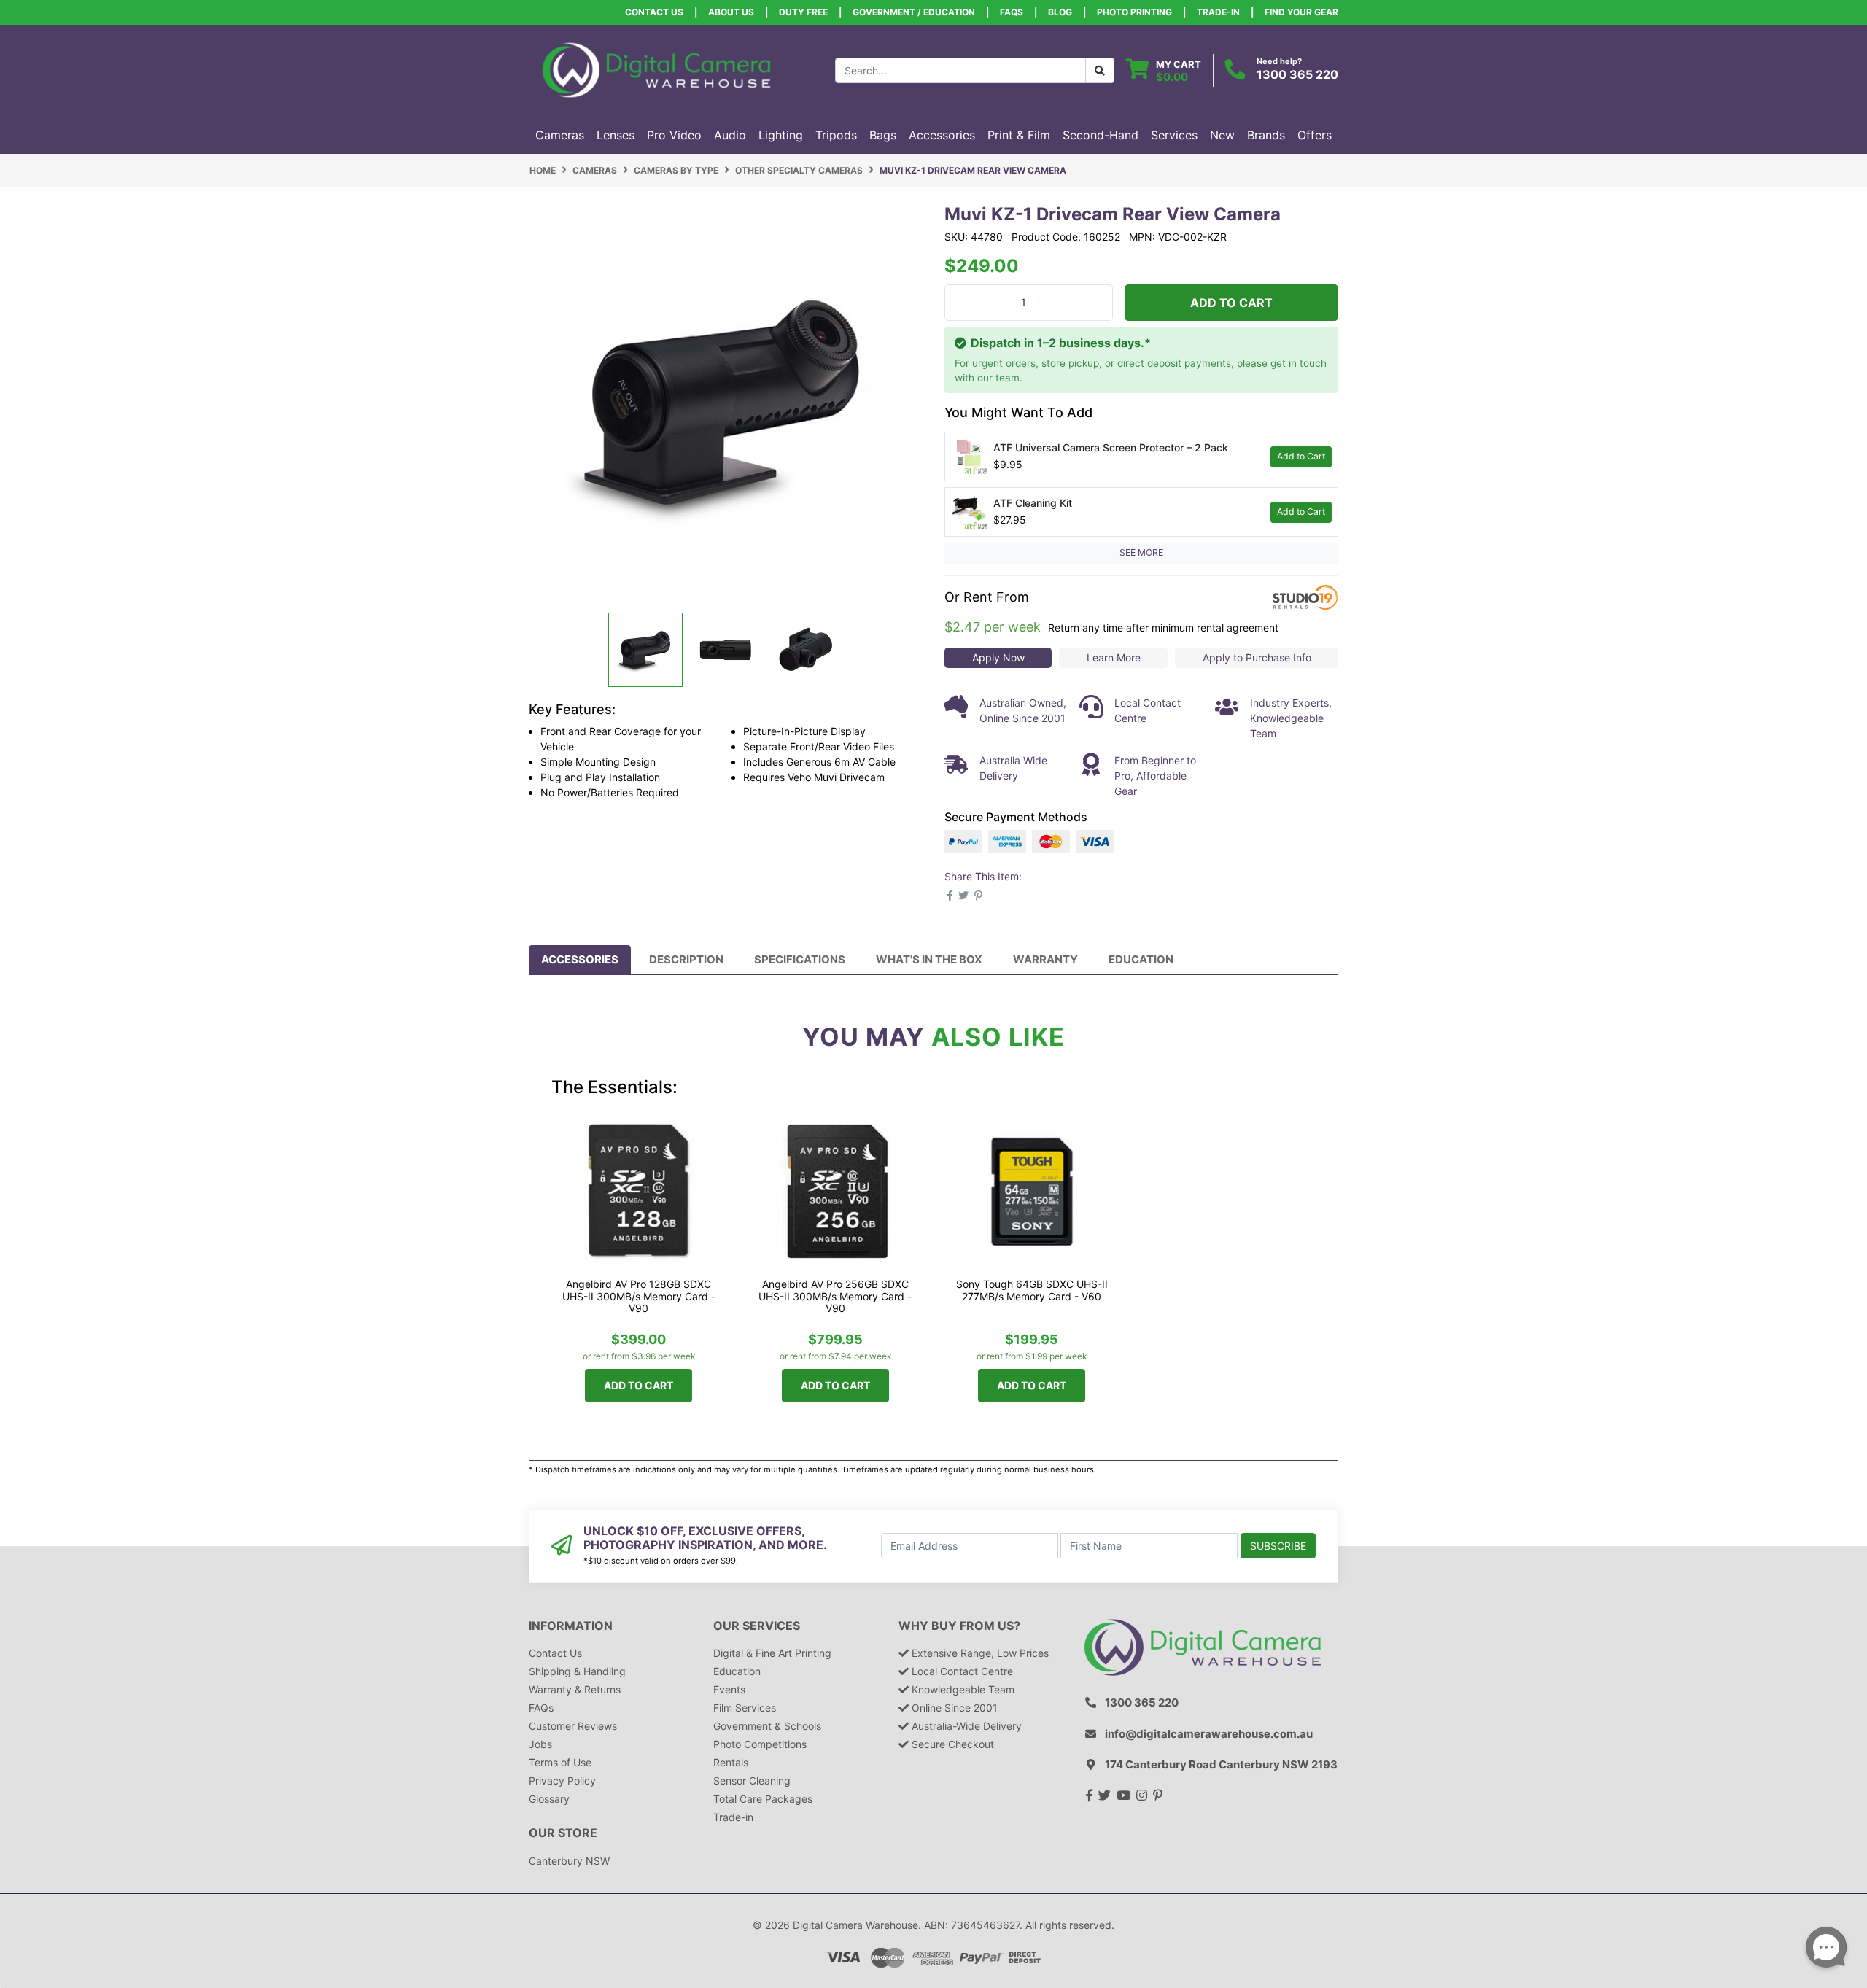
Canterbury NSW (569, 1861)
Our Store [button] (563, 1833)
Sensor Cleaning (752, 1781)
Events (729, 1689)
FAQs (1012, 12)
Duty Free (803, 12)
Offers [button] (1315, 135)
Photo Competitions (760, 1744)
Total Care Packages (763, 1799)
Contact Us (654, 12)
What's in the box (929, 959)
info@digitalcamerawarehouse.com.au (1209, 1734)
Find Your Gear (1301, 12)
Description (686, 959)
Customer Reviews (573, 1726)
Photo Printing (1134, 12)
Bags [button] (883, 135)
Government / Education (914, 12)
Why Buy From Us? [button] (959, 1626)
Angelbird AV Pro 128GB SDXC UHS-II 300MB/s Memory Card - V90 (639, 1296)
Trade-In (1218, 12)
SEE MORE (1141, 552)
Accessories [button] (942, 135)
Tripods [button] (836, 135)
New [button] (1222, 135)
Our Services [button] (757, 1626)
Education (1141, 959)
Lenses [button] (616, 135)
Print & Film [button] (1019, 135)
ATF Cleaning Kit (1033, 503)
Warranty (1045, 959)
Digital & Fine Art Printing (772, 1653)
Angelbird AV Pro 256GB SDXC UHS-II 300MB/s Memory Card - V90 (835, 1296)
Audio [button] (730, 135)
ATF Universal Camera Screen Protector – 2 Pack (1111, 447)
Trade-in (733, 1817)
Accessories (580, 959)
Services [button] (1174, 135)
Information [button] (571, 1626)
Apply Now (998, 657)
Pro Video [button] (674, 135)
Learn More (1114, 657)
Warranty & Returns (575, 1689)
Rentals (731, 1762)
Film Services (745, 1708)
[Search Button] (1100, 70)
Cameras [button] (560, 135)
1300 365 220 (1297, 74)
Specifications (800, 959)
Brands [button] (1266, 135)
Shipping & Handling (577, 1671)
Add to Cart (1231, 303)
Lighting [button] (781, 135)
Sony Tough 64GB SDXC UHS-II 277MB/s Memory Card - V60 (1032, 1290)
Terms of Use (560, 1762)
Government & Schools (767, 1726)
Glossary (549, 1799)
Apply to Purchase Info (1257, 657)
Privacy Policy (562, 1781)
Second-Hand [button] (1101, 135)
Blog (1060, 12)
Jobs (540, 1744)
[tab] (580, 960)
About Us (731, 12)
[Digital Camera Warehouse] (656, 69)
